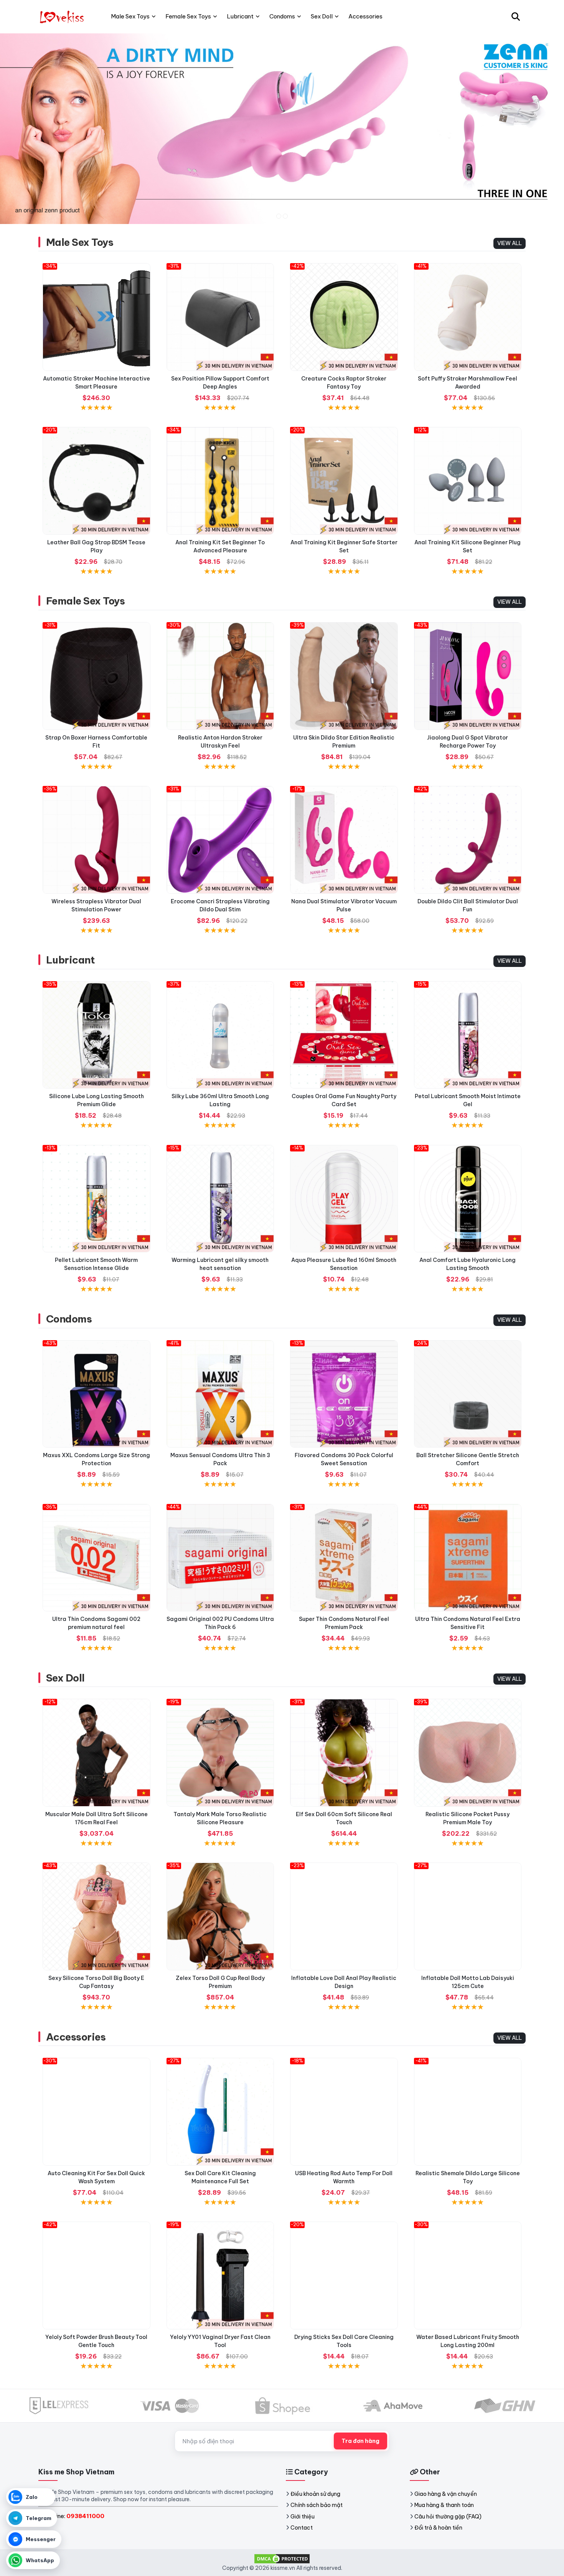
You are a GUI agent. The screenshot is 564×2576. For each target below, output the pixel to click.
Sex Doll (65, 1678)
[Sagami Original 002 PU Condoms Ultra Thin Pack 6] (220, 1558)
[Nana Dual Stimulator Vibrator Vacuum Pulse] (344, 840)
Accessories (76, 2037)
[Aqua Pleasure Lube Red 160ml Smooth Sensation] (344, 1199)
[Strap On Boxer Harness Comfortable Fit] (96, 676)
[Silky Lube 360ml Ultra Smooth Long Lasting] (220, 1035)
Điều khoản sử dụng (315, 2494)
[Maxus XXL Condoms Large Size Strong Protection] (96, 1394)
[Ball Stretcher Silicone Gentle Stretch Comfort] (468, 1394)
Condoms (69, 1319)
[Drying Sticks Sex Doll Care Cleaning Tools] (344, 2275)
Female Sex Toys (85, 601)
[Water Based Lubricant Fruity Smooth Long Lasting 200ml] (468, 2275)
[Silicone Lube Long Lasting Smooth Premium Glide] (96, 1035)
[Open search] (516, 16)
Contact (302, 2528)
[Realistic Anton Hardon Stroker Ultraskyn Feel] (220, 676)
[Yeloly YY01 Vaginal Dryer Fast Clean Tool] (220, 2275)
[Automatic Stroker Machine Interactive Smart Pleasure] (96, 317)
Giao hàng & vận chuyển (446, 2494)
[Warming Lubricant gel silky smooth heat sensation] (220, 1199)
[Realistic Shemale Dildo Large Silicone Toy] (468, 2112)
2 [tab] (285, 216)
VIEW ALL (510, 243)
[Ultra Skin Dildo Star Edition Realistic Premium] (344, 676)
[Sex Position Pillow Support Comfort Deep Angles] (220, 317)
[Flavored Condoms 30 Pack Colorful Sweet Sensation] (344, 1394)
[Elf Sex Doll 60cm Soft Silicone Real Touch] (344, 1753)
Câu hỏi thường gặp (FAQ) (448, 2517)
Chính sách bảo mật (317, 2505)
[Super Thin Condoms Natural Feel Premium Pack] (344, 1558)
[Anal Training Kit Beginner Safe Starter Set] (344, 481)
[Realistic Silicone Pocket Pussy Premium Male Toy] (468, 1753)
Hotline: (74, 2516)
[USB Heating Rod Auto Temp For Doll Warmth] (344, 2112)
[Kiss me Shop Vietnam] (63, 16)
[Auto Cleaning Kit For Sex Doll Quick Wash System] (96, 2112)
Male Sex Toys (80, 242)
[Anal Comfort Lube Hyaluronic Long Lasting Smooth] (468, 1199)
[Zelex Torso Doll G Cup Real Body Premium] (220, 1916)
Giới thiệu (303, 2517)
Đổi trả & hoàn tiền (438, 2528)
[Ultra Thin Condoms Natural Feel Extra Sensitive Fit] (468, 1558)
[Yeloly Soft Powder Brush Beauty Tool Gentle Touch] (96, 2275)
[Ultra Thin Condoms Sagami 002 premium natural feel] (96, 1558)
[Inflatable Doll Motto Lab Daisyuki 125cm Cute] (468, 1916)
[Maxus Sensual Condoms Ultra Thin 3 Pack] (220, 1394)
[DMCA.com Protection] (282, 2558)
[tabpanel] (282, 128)
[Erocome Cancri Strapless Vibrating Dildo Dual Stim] (220, 840)
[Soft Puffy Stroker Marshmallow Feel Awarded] (468, 317)
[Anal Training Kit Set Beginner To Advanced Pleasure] (220, 481)
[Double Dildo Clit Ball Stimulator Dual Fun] (468, 840)
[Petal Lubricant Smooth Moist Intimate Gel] (468, 1035)
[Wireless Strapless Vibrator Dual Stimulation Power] (96, 840)
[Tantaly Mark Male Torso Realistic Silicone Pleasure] (220, 1753)
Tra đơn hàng (360, 2441)
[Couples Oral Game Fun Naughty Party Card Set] (344, 1035)
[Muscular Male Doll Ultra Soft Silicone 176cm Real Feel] (96, 1753)
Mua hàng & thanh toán (444, 2505)
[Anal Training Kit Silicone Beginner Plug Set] (468, 481)
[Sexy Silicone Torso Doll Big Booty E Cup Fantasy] (96, 1916)
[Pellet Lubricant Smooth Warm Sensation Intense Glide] (96, 1199)
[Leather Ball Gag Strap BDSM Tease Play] (96, 481)
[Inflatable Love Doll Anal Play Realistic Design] (344, 1916)
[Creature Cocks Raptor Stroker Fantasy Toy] (344, 317)
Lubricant (70, 960)
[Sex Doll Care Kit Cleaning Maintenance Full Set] (220, 2112)
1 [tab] (279, 216)
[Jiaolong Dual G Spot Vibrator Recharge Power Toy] (468, 676)
